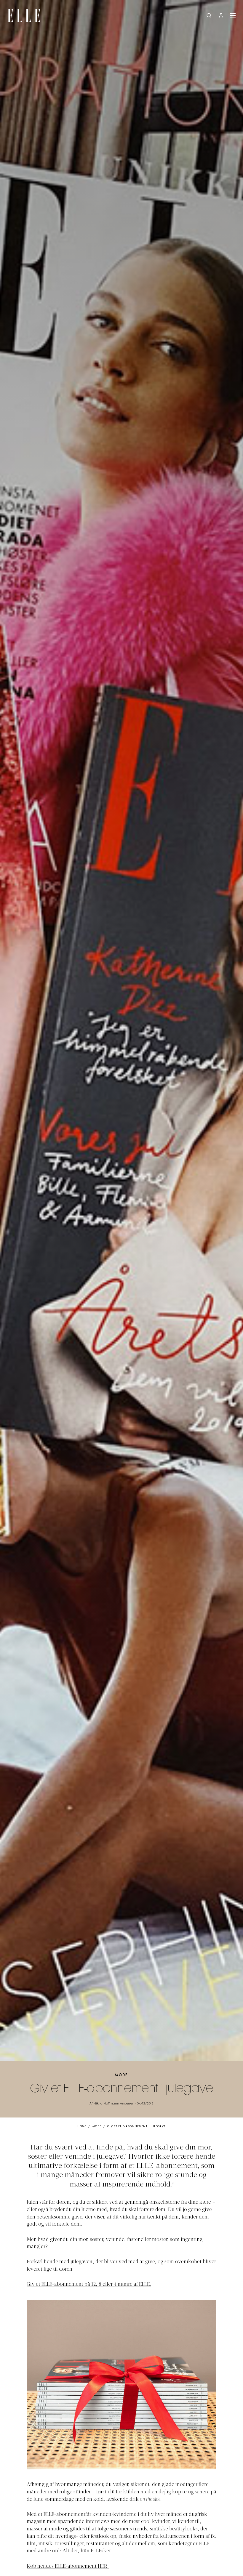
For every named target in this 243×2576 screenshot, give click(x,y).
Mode (121, 2075)
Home (82, 2127)
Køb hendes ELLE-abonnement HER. (68, 2567)
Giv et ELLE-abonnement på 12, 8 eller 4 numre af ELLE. (89, 2285)
